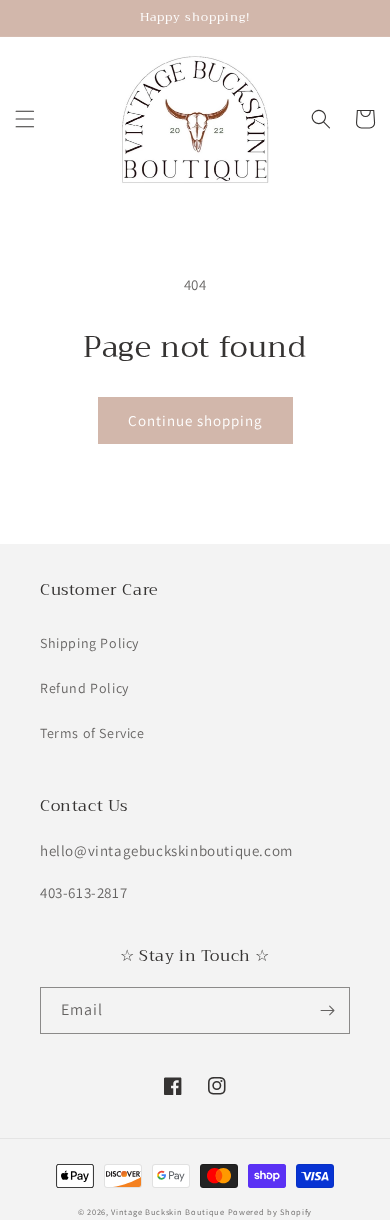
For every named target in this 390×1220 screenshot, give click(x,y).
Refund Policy (84, 688)
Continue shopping (195, 420)
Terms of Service (92, 733)
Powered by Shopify (270, 1211)
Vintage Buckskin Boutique (168, 1211)
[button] (25, 119)
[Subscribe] (327, 1010)
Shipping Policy (89, 643)
